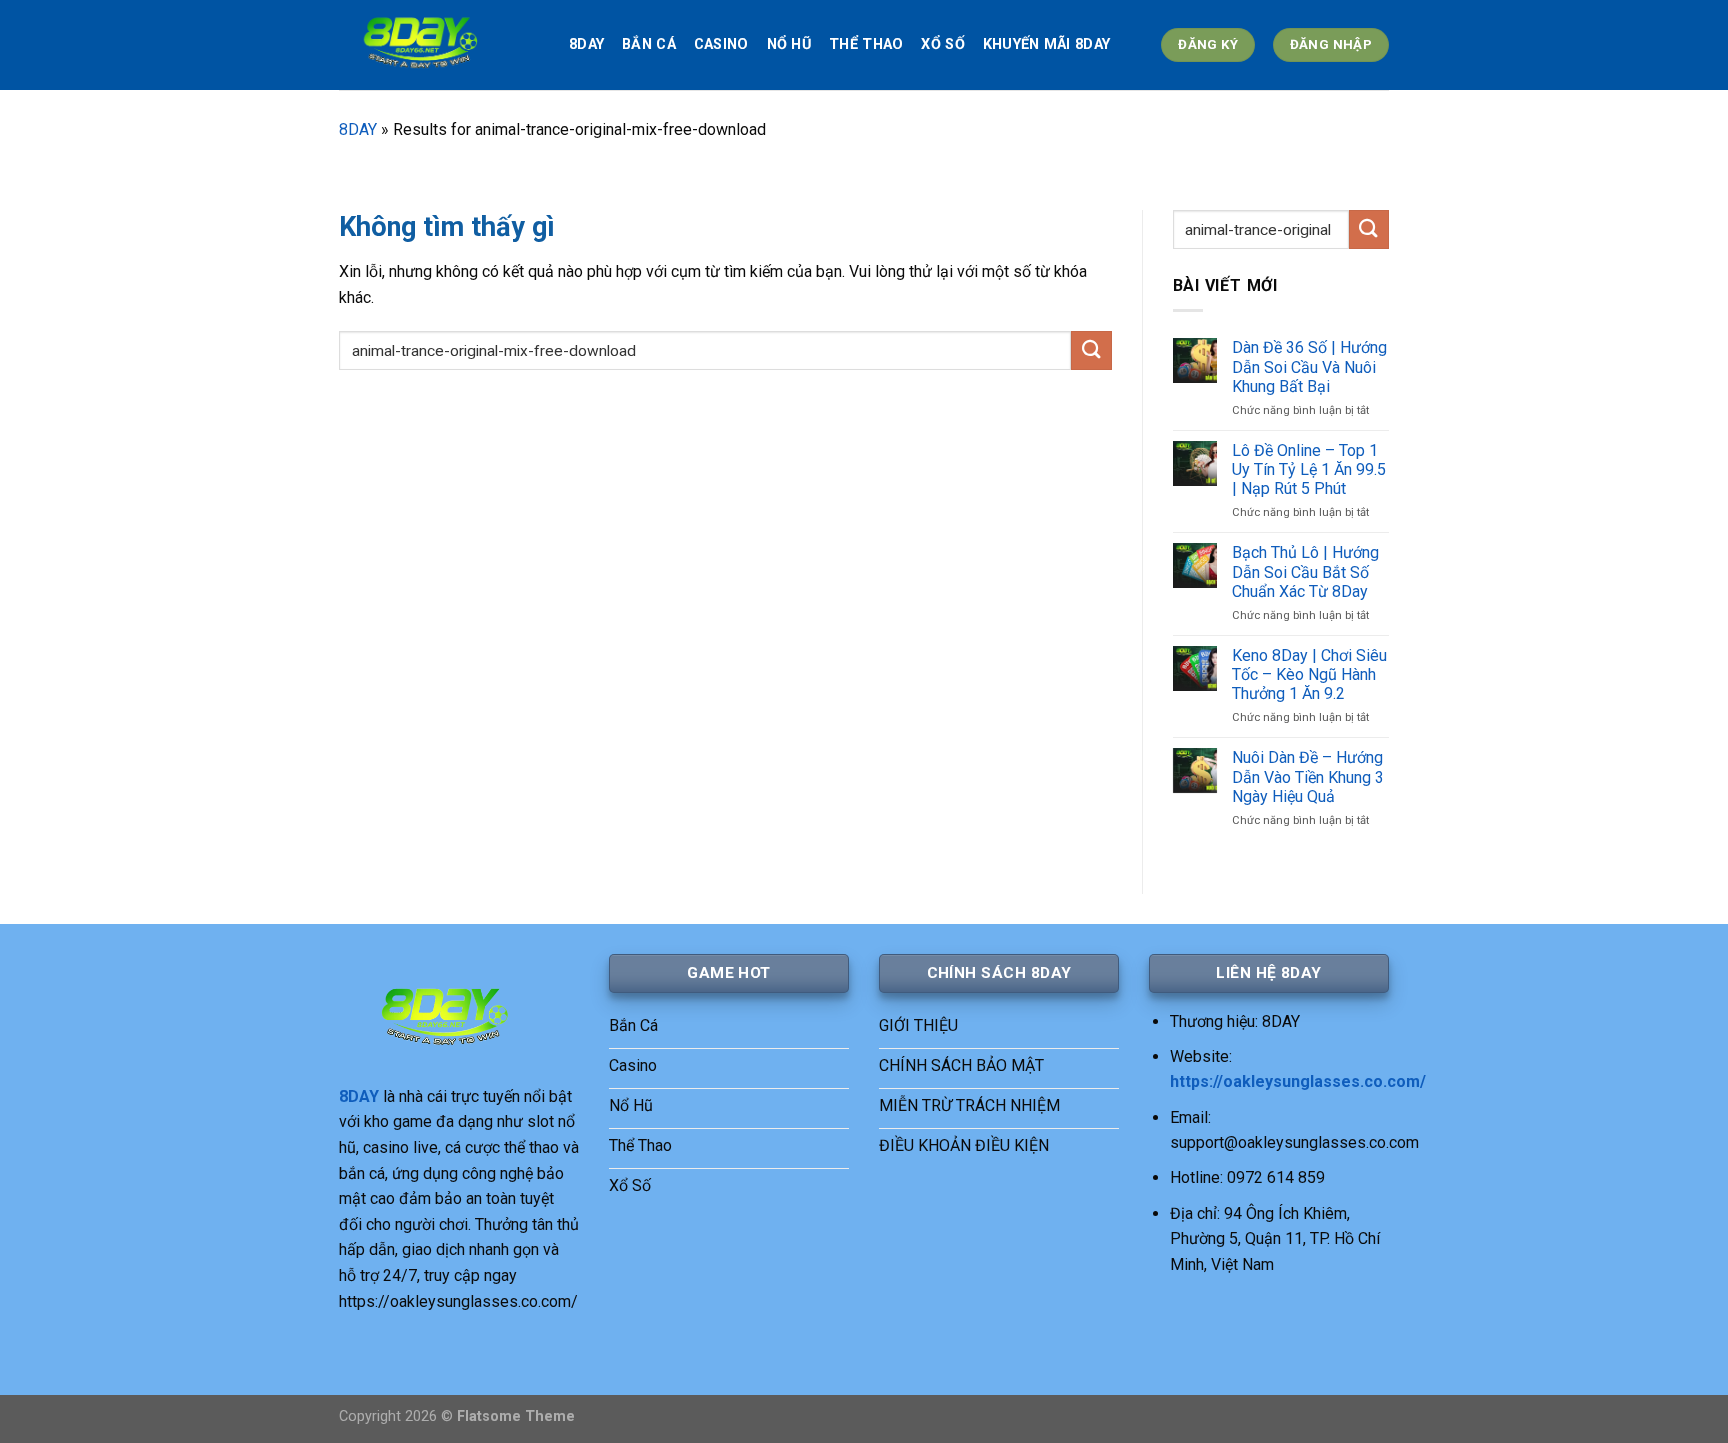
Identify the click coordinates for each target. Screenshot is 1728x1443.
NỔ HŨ (789, 44)
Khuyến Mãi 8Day (1046, 44)
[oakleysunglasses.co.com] (439, 45)
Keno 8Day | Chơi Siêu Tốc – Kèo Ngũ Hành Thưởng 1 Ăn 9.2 (1309, 674)
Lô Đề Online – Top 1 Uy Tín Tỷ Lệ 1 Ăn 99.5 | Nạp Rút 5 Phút (1309, 469)
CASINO (721, 44)
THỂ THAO (866, 44)
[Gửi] (1091, 350)
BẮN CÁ (649, 44)
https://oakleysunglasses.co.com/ (1298, 1081)
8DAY (586, 44)
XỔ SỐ (942, 44)
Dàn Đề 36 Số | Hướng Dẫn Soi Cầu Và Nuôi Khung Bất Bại (1309, 366)
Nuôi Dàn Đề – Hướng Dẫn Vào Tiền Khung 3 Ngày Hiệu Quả (1308, 776)
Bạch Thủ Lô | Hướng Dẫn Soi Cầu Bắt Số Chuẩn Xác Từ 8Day (1305, 571)
